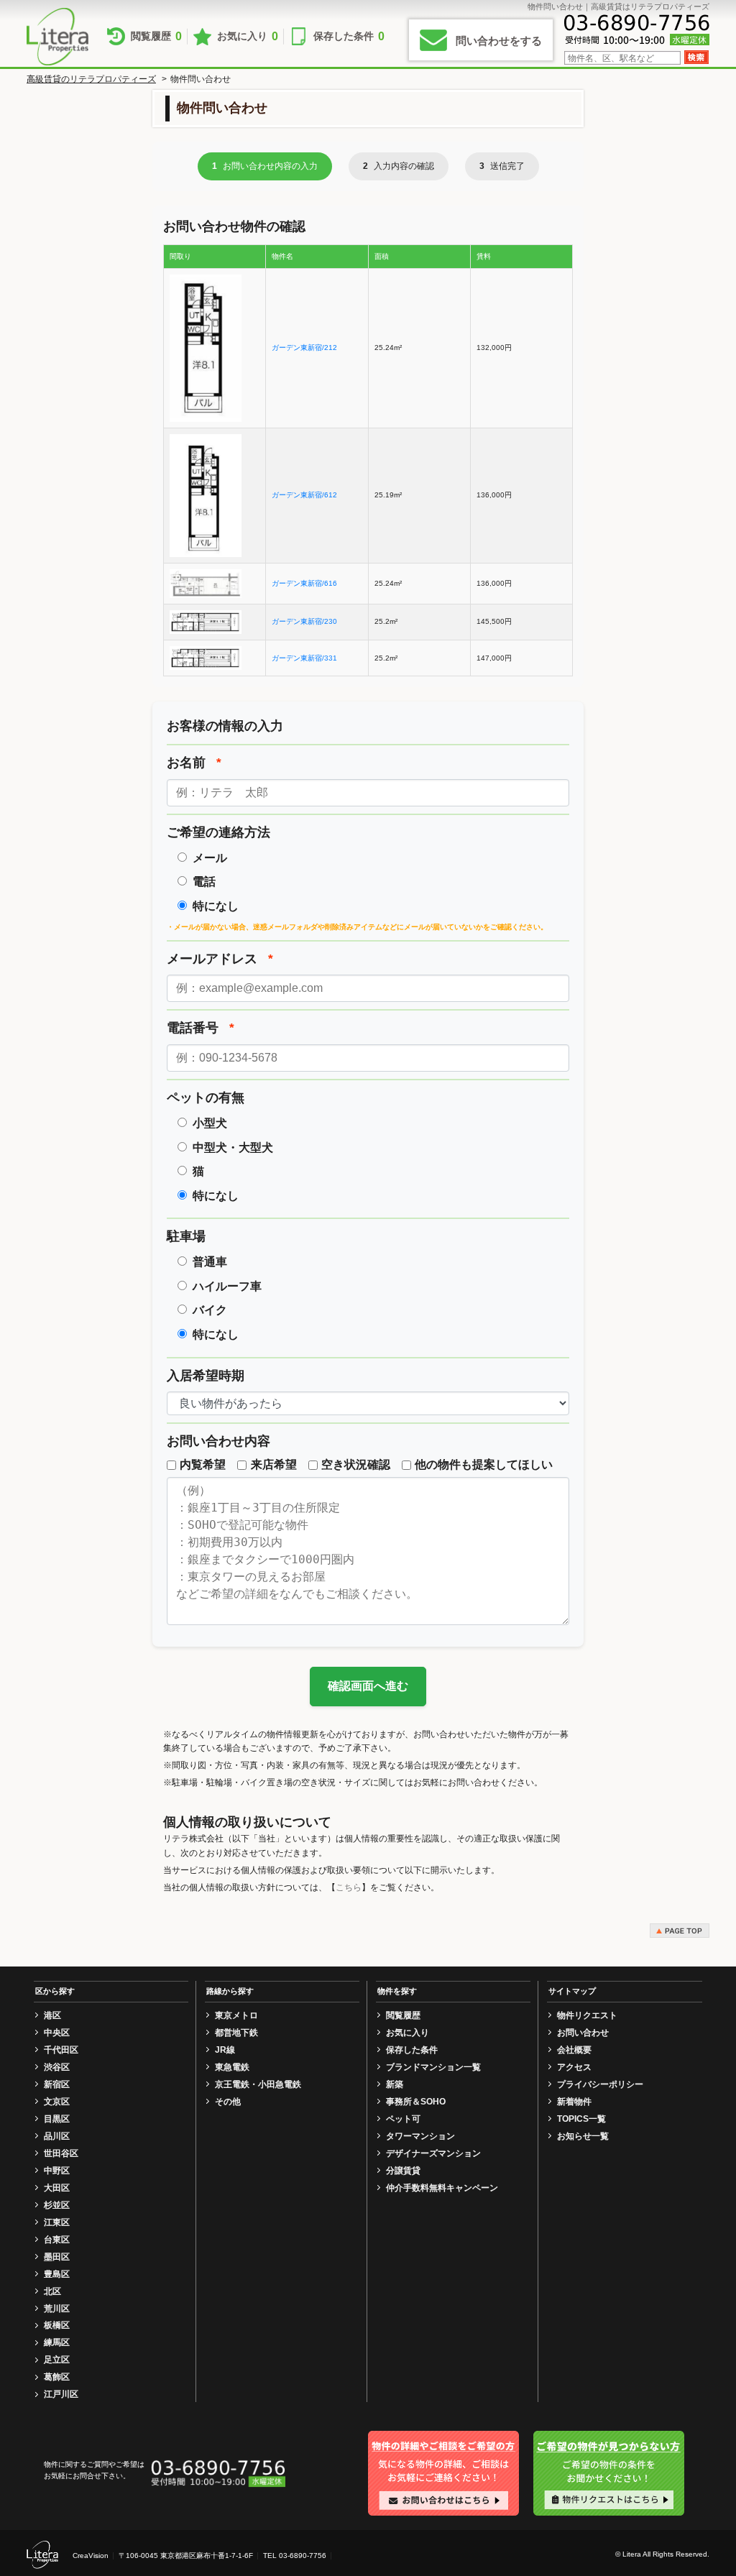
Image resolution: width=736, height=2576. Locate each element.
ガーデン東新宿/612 (304, 495)
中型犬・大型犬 (233, 1147)
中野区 (57, 2171)
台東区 (57, 2240)
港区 (52, 2015)
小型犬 (210, 1123)
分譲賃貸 (403, 2171)
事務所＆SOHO (416, 2102)
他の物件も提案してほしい (484, 1464)
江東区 (57, 2222)
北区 (52, 2291)
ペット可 (403, 2119)
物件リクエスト (587, 2015)
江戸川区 (61, 2394)
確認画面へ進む (368, 1686)
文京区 (57, 2102)
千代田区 (61, 2050)
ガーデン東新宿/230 (304, 621)
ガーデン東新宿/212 (304, 348)
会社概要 (574, 2050)
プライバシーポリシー (600, 2084)
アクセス (574, 2067)
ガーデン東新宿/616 (304, 583)
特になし (216, 906)
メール (210, 858)
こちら (349, 1887)
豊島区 (57, 2274)
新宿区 (57, 2084)
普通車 (210, 1262)
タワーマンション (420, 2136)
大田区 (57, 2188)
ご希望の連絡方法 (218, 832)
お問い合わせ (583, 2033)
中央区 (57, 2033)
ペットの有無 (206, 1098)
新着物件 (574, 2102)
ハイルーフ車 (227, 1286)
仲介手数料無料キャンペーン (442, 2188)
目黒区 (57, 2119)
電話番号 (201, 1028)
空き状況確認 (356, 1464)
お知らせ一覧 (583, 2136)
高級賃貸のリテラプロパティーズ (91, 79)
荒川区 (57, 2309)
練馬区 (57, 2342)
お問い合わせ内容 (218, 1441)
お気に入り (248, 36)
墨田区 (57, 2257)
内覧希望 (203, 1464)
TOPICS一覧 (581, 2119)
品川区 (57, 2136)
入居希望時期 (206, 1376)
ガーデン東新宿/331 (304, 658)
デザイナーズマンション (433, 2153)
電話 (204, 882)
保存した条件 (349, 36)
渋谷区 (57, 2067)
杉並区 (57, 2205)
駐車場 (186, 1236)
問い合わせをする (499, 41)
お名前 (194, 763)
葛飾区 (57, 2377)
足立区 (57, 2360)
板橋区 (57, 2325)
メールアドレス (220, 959)
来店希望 (273, 1464)
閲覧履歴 (156, 36)
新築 (395, 2084)
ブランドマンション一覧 (433, 2067)
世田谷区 (61, 2153)
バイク (210, 1310)
